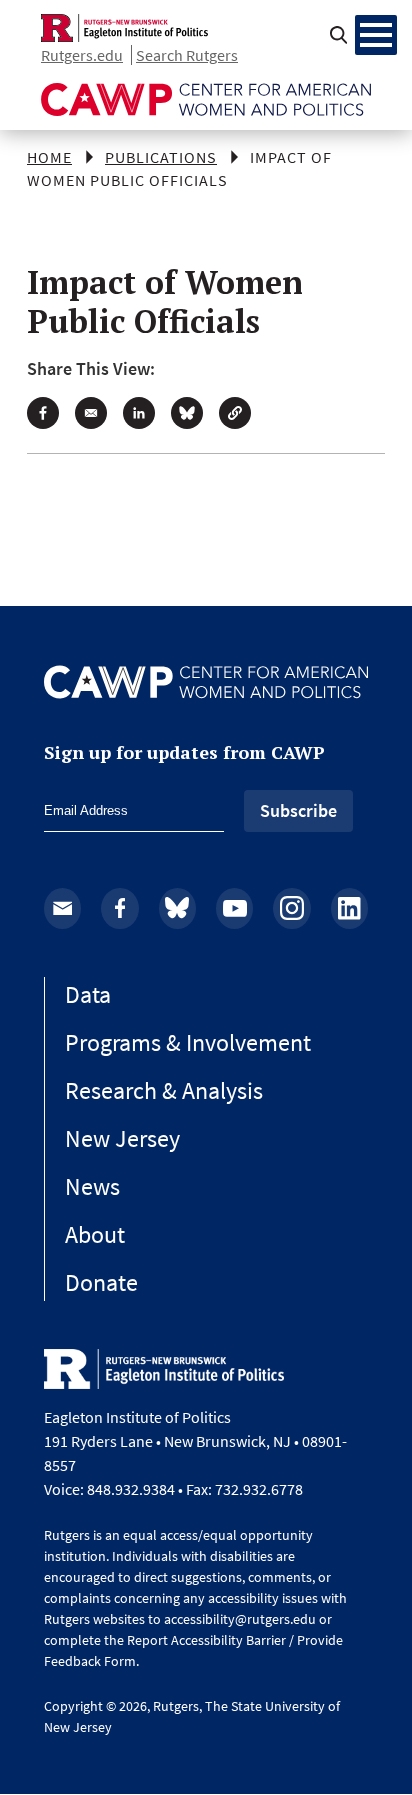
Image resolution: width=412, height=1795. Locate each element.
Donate (101, 1282)
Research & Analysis (164, 1090)
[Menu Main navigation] (376, 35)
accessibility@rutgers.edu (240, 1619)
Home (49, 157)
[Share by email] (91, 413)
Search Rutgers (187, 55)
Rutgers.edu (82, 55)
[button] (235, 413)
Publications (161, 157)
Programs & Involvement (188, 1042)
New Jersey (122, 1138)
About (95, 1234)
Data (88, 994)
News (92, 1186)
